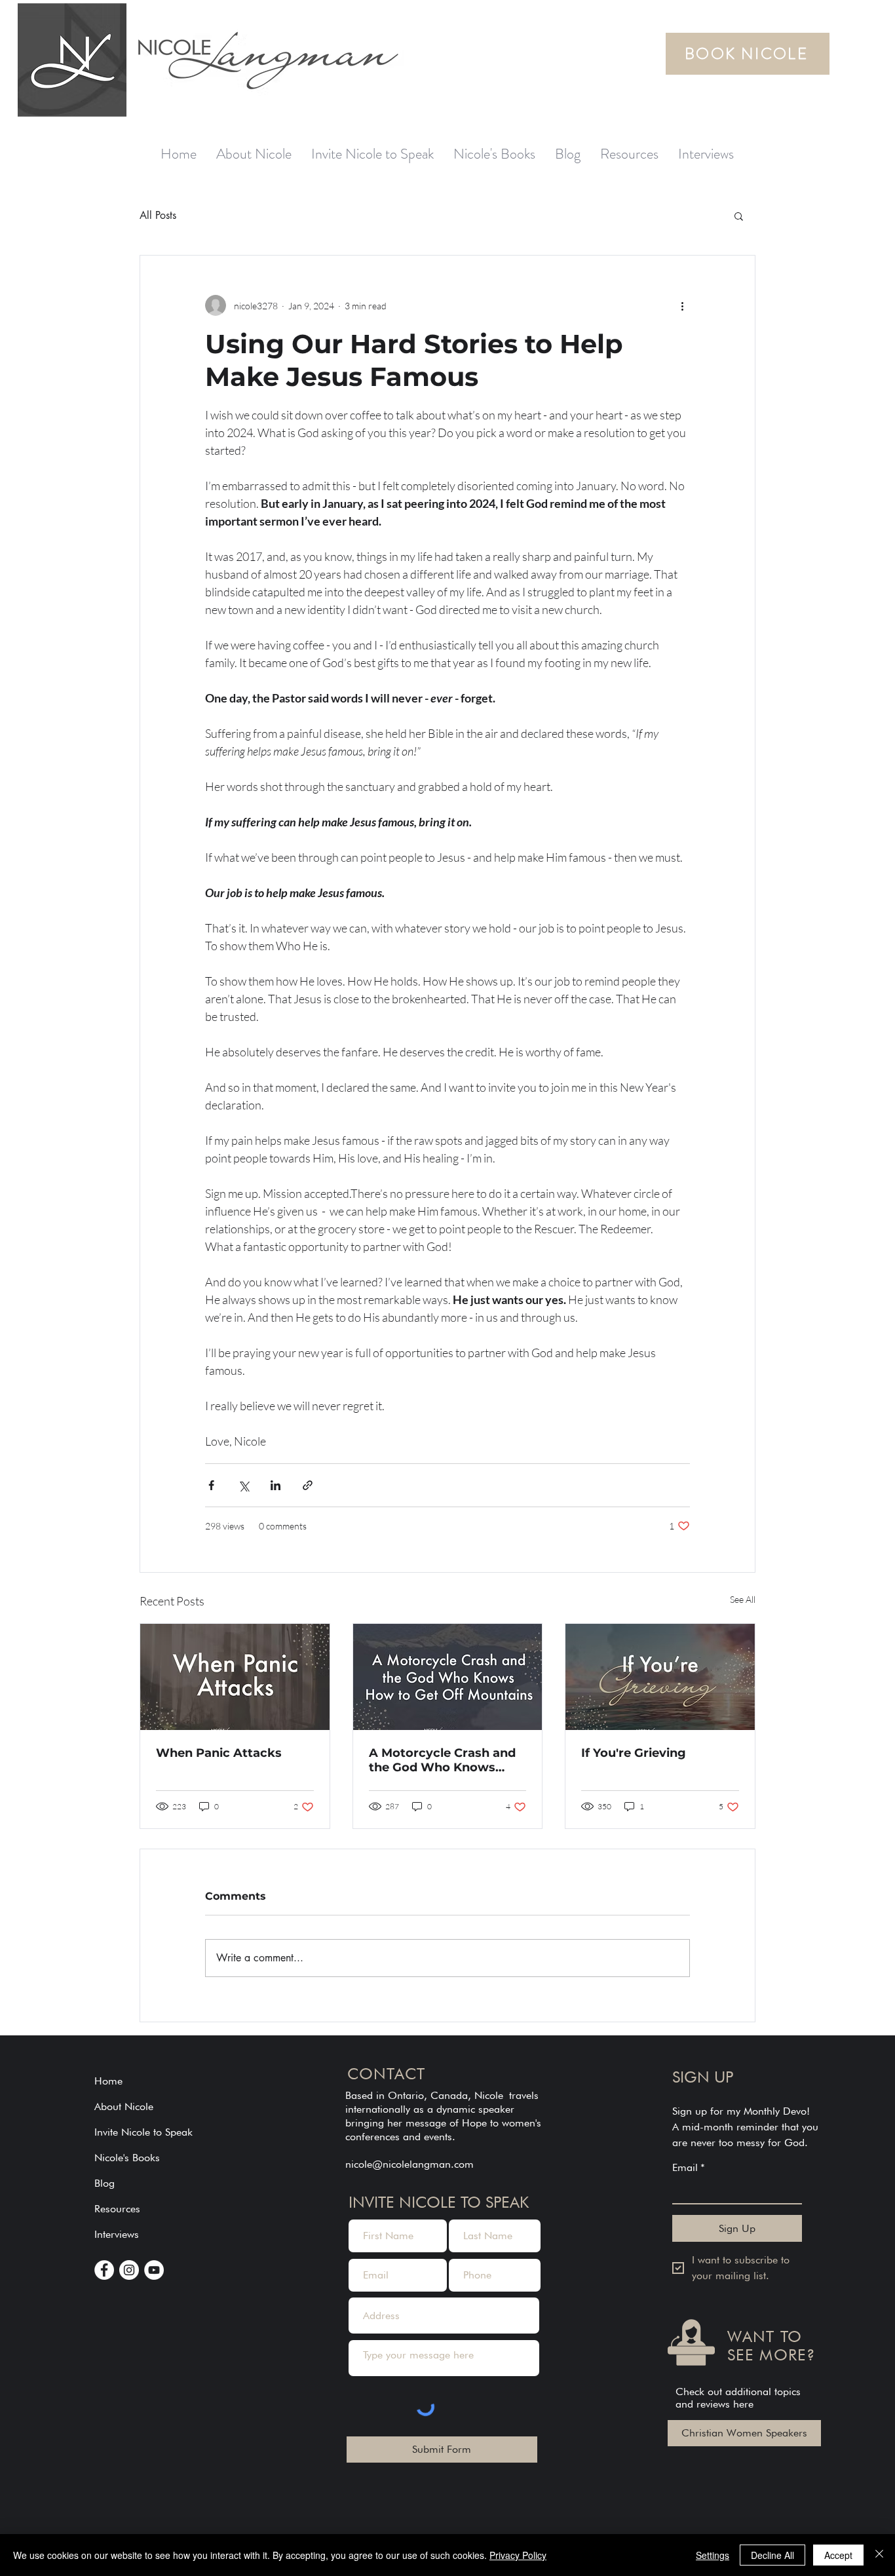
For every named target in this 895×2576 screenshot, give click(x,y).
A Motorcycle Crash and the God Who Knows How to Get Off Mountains (442, 1760)
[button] (739, 216)
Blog (105, 2183)
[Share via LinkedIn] (276, 1485)
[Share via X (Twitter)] (243, 1485)
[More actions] (682, 305)
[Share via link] (308, 1485)
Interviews (117, 2234)
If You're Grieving (634, 1753)
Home (108, 2081)
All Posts (158, 215)
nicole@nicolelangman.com (409, 2164)
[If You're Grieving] (660, 1677)
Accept (838, 2555)
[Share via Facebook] (211, 1485)
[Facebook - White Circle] (104, 2270)
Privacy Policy (518, 2555)
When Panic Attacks (219, 1753)
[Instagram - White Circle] (129, 2270)
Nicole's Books (127, 2158)
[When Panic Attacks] (235, 1677)
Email (689, 2167)
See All (743, 1599)
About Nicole (124, 2106)
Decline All (772, 2555)
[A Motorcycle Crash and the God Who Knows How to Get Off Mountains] (448, 1677)
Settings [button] (713, 2555)
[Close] (879, 2555)
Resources (117, 2209)
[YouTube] (154, 2270)
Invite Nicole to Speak (143, 2132)
